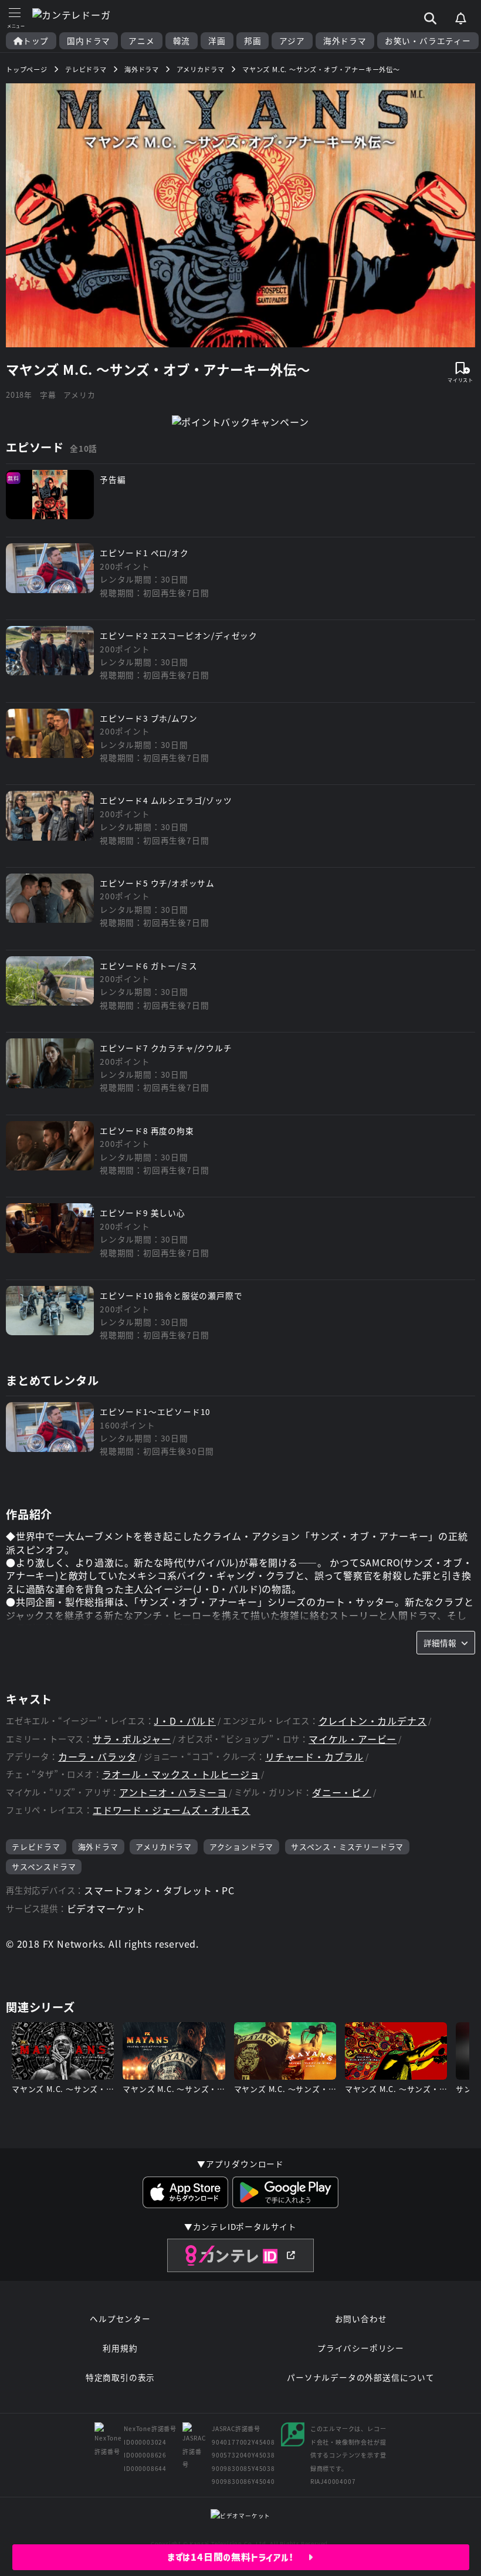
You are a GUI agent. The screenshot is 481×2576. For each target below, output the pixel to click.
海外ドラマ (345, 41)
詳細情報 (440, 1643)
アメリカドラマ (164, 1846)
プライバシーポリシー (361, 2348)
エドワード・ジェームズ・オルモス (172, 1810)
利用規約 (120, 2348)
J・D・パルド (185, 1721)
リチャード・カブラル (314, 1757)
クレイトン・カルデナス (373, 1721)
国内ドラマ (89, 41)
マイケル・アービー (353, 1739)
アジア (292, 41)
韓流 (182, 41)
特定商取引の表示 (120, 2377)
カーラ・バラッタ (97, 1757)
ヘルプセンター (120, 2318)
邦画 (253, 41)
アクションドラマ (241, 1846)
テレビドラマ (36, 1846)
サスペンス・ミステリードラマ (347, 1846)
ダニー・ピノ (342, 1793)
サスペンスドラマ (44, 1866)
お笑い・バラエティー (428, 41)
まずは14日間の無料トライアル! (238, 2557)
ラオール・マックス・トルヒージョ (181, 1774)
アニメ (141, 41)
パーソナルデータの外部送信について (361, 2377)
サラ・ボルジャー (132, 1739)
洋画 (217, 41)
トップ (36, 41)
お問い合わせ (361, 2318)
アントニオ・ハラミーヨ (173, 1793)
